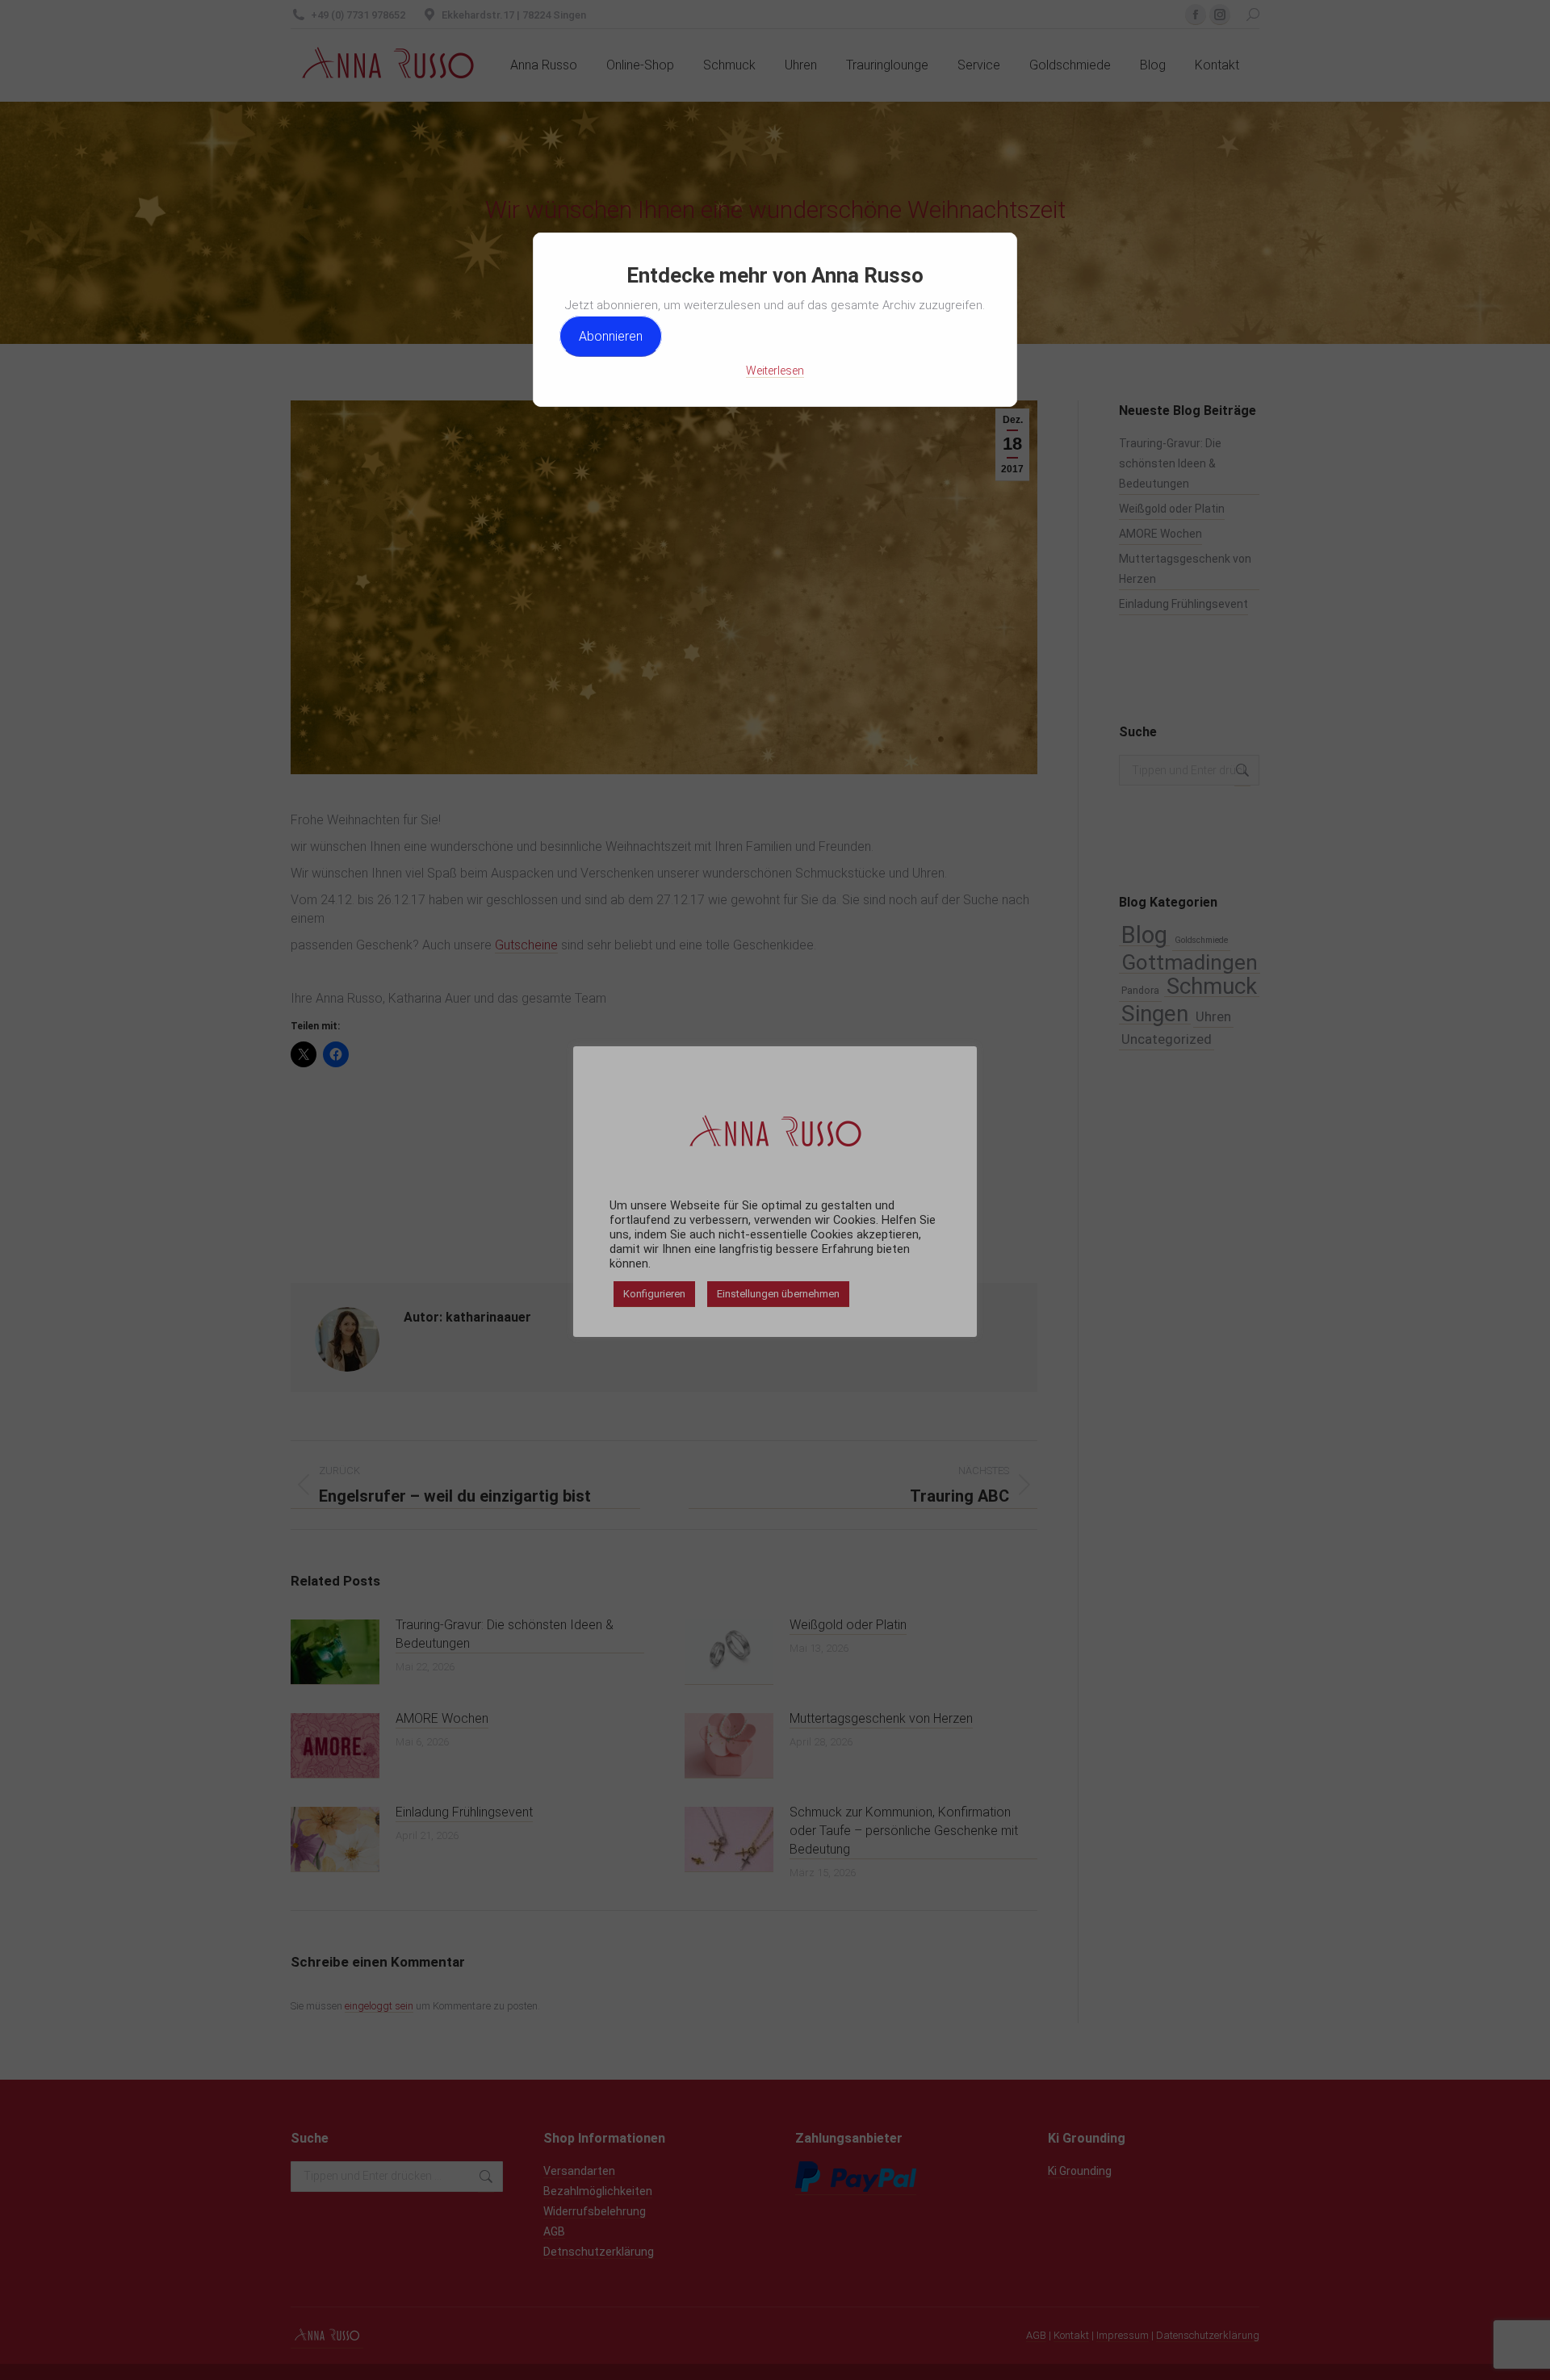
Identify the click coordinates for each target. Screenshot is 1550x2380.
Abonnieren (611, 336)
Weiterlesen (775, 371)
